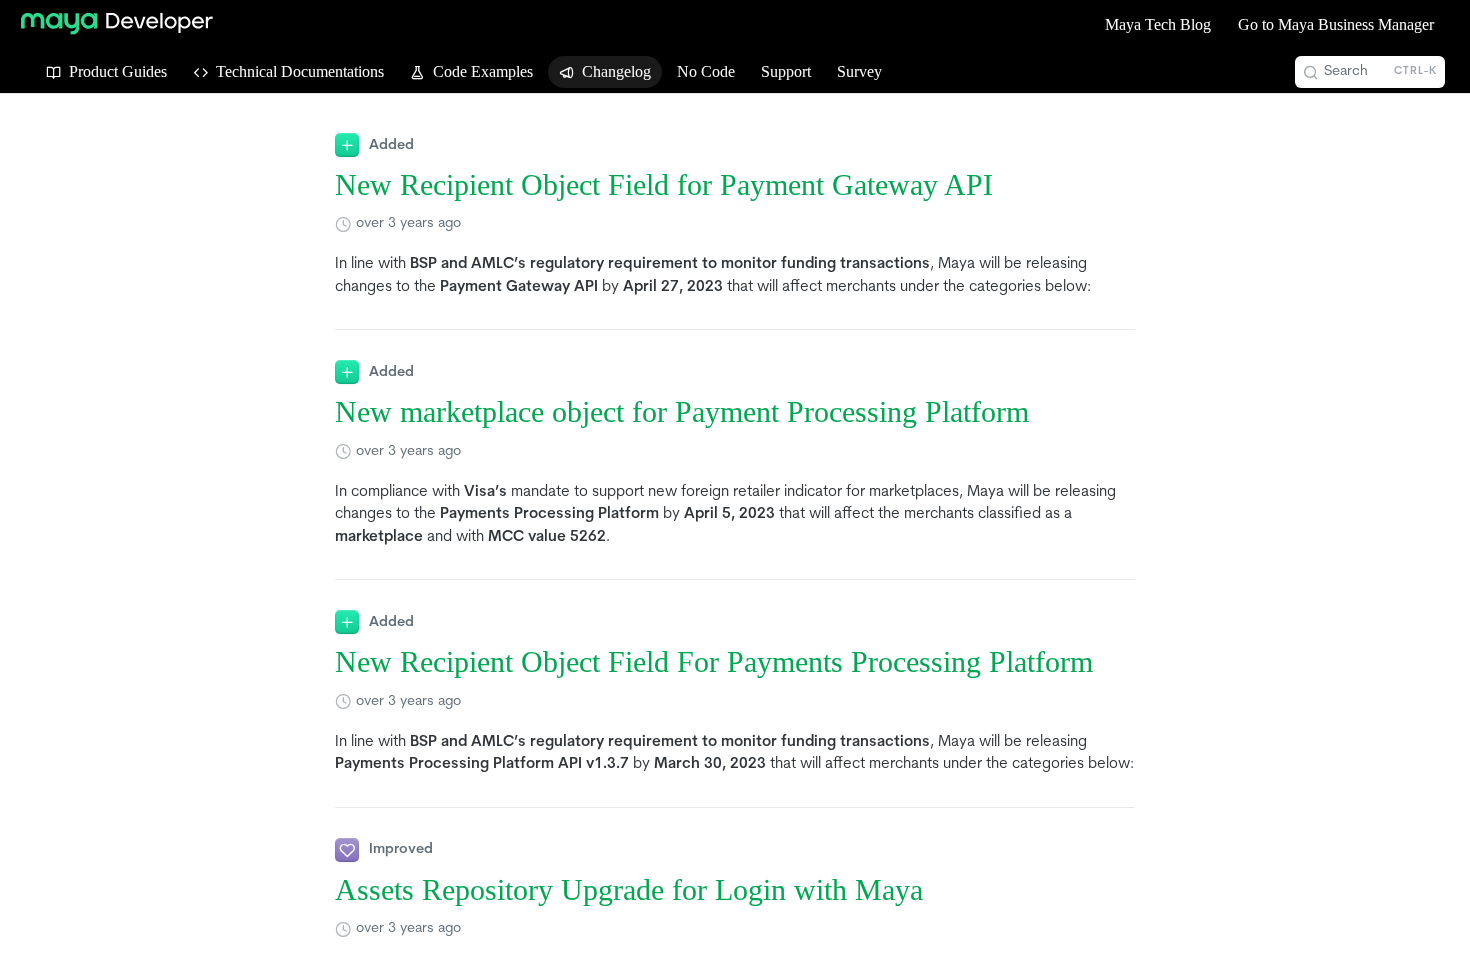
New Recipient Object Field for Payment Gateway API (664, 185)
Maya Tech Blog (1158, 24)
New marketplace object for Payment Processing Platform (682, 412)
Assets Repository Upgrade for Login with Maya (629, 890)
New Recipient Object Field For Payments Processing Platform (714, 662)
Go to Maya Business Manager (1336, 24)
